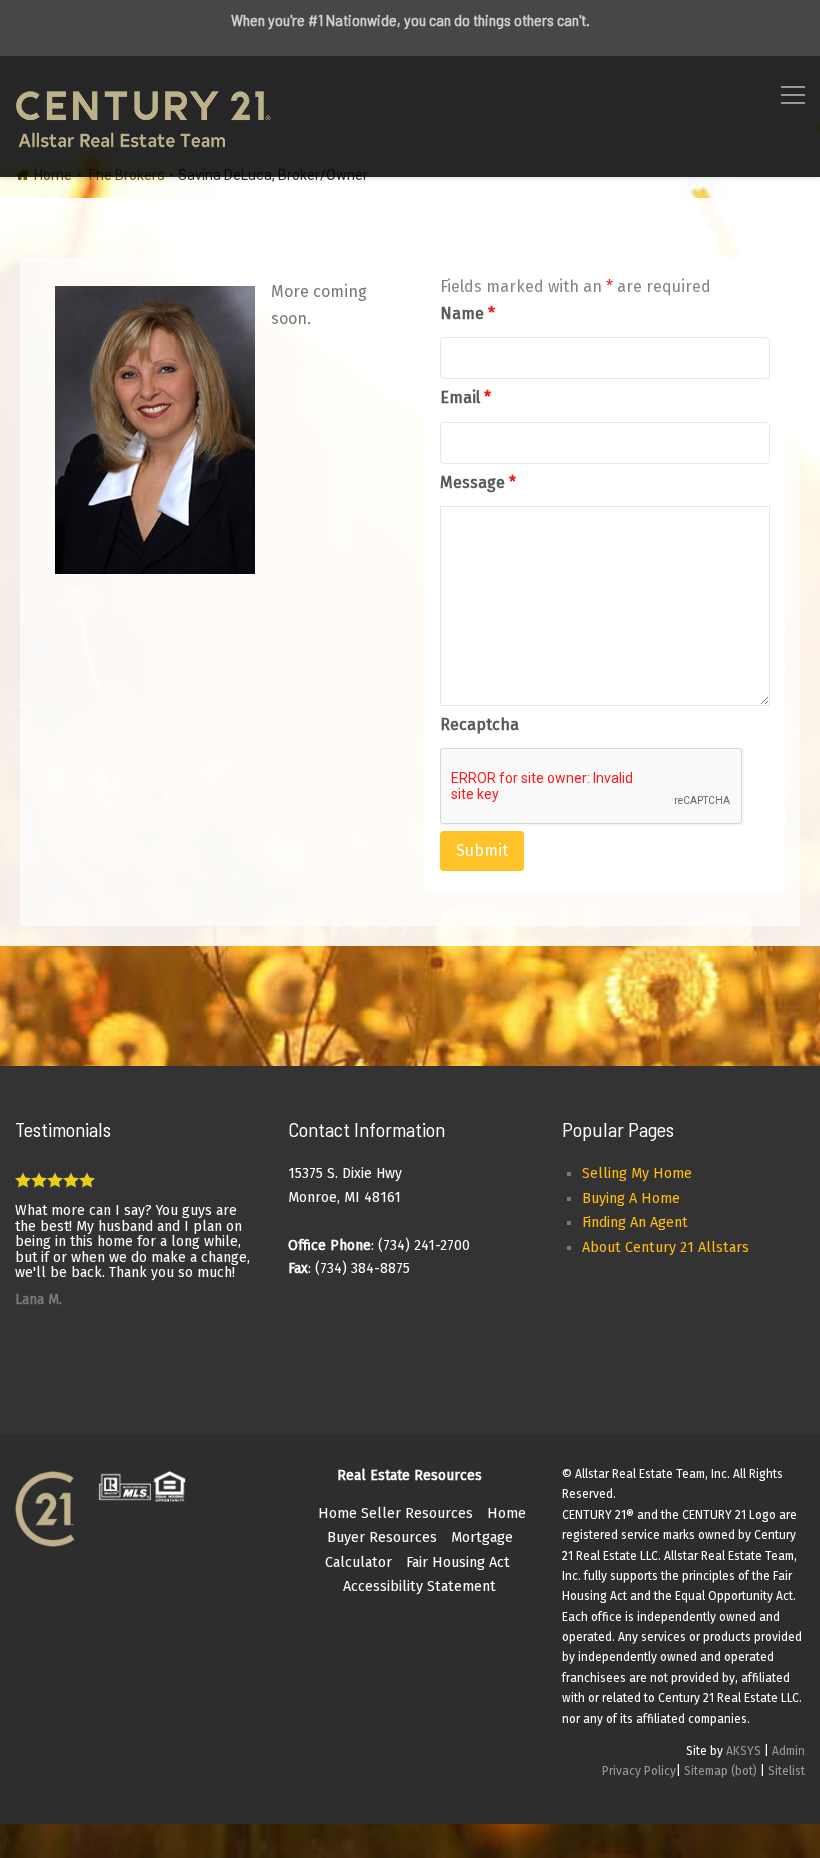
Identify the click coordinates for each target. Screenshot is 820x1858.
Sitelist (786, 1771)
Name (467, 313)
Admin (788, 1751)
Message (478, 482)
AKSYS (743, 1751)
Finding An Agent (635, 1222)
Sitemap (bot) (720, 1771)
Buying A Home (631, 1198)
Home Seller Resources (395, 1513)
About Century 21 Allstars (665, 1247)
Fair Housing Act (458, 1562)
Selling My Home (637, 1173)
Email (465, 397)
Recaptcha (479, 724)
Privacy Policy (639, 1771)
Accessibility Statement (419, 1586)
